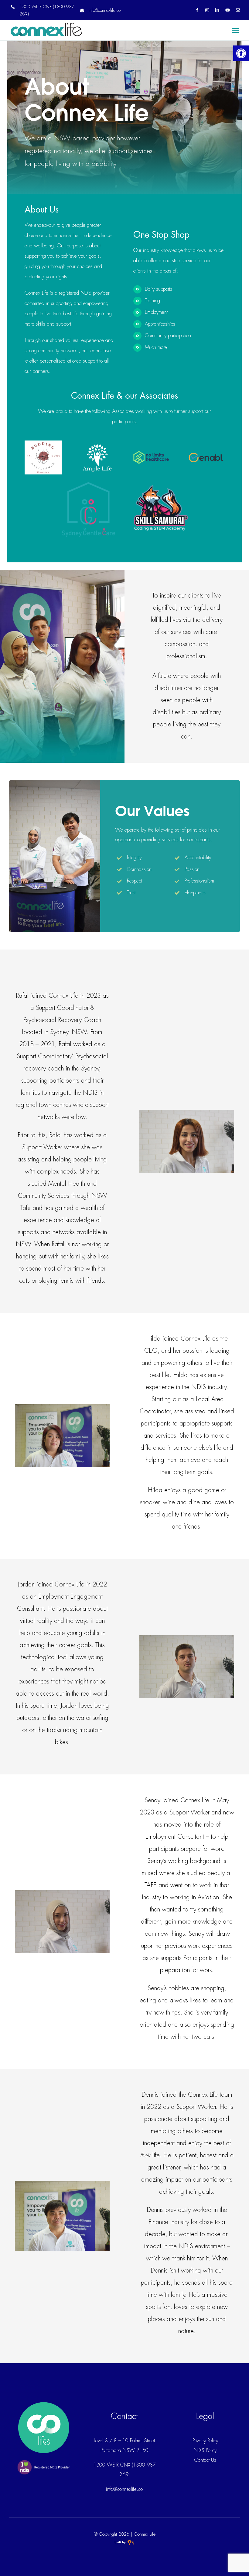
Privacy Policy (205, 2441)
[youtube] (228, 10)
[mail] (238, 10)
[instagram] (207, 10)
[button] (241, 53)
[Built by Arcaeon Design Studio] (124, 2543)
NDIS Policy (205, 2450)
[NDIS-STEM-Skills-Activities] (161, 485)
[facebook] (197, 10)
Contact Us (205, 2460)
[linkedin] (217, 10)
